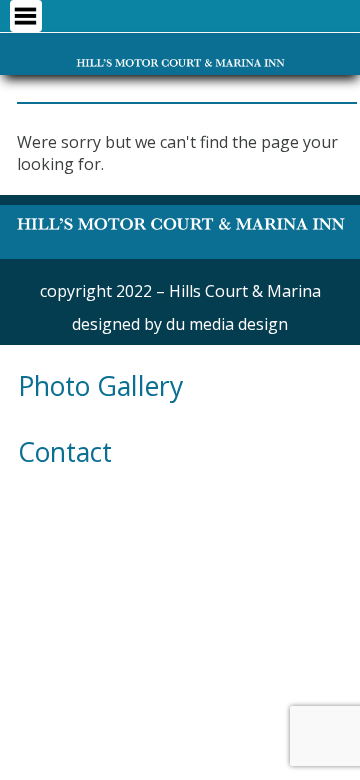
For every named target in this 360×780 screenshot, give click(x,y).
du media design (227, 324)
